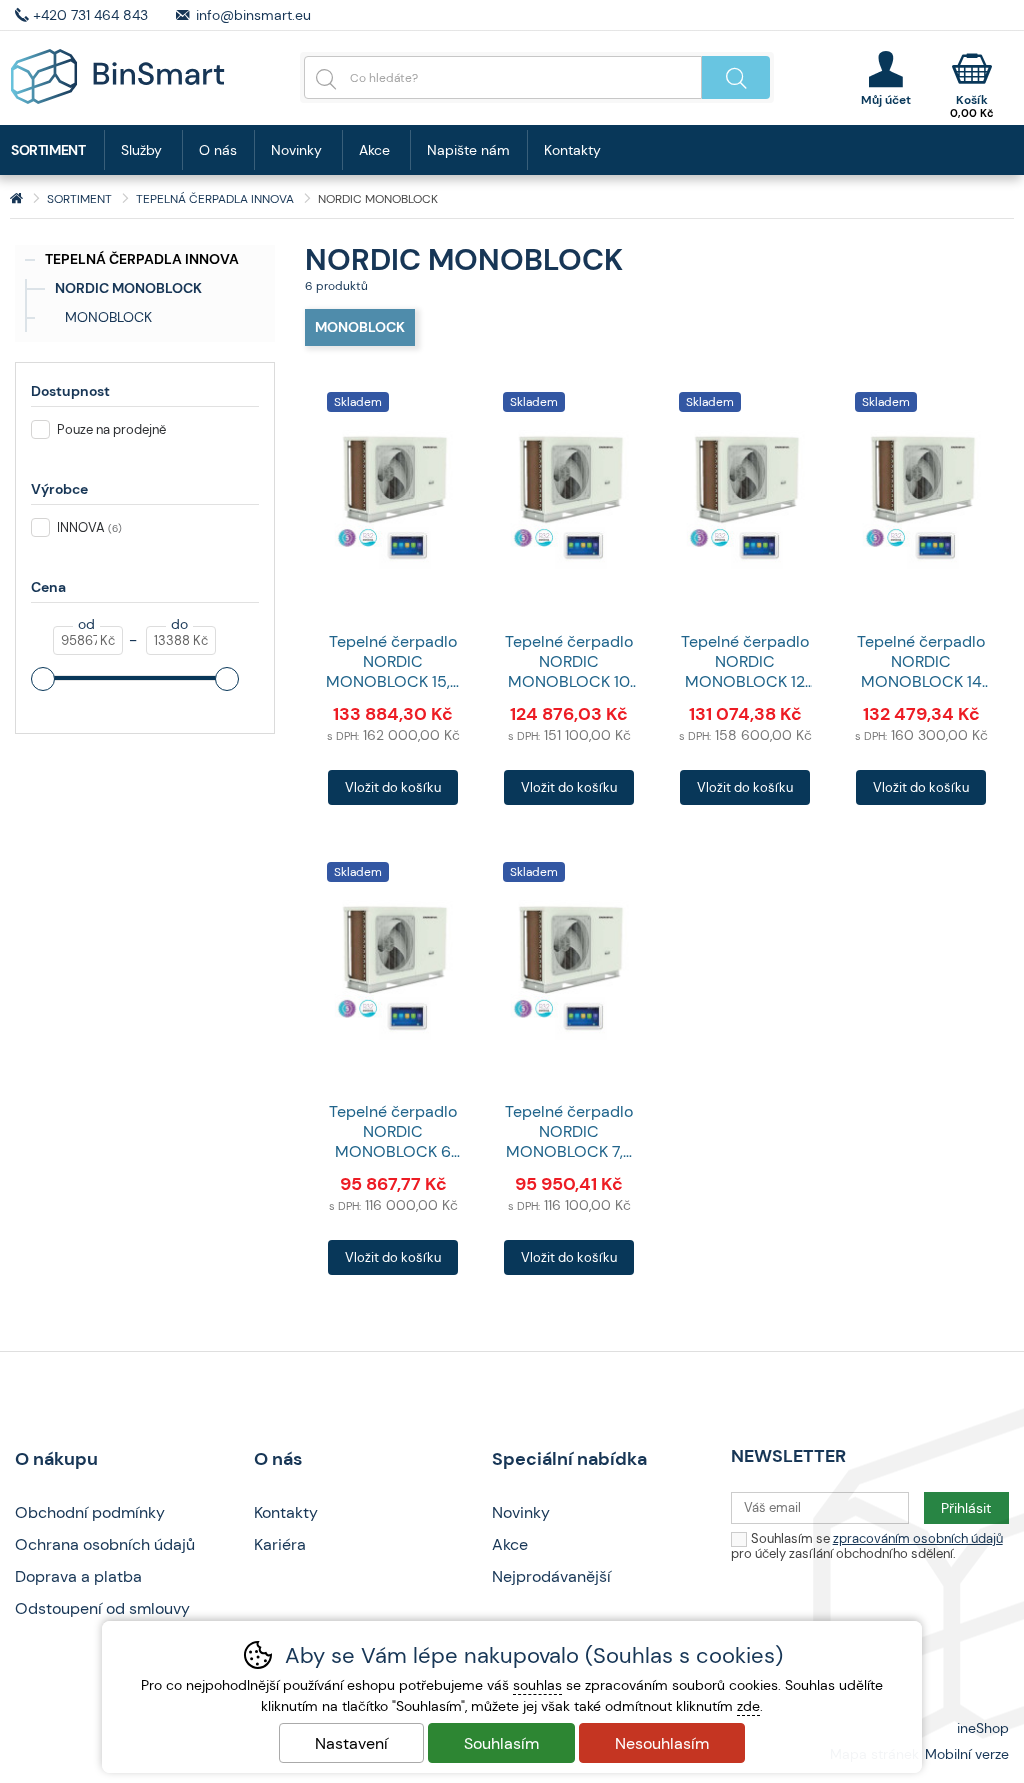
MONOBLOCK (108, 317)
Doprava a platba (78, 1576)
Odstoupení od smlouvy (102, 1608)
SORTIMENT (79, 199)
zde (748, 1706)
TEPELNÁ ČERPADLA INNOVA (142, 259)
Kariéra (280, 1544)
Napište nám (468, 150)
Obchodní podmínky (90, 1512)
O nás (218, 150)
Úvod (16, 199)
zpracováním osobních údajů (918, 1538)
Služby (141, 150)
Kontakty (572, 150)
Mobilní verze (967, 1754)
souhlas (537, 1685)
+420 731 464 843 (90, 15)
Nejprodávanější (551, 1576)
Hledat (736, 77)
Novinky (296, 150)
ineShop (983, 1728)
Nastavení (351, 1743)
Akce (374, 150)
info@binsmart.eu (253, 15)
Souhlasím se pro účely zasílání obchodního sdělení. (867, 1546)
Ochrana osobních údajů (105, 1544)
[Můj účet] (885, 78)
